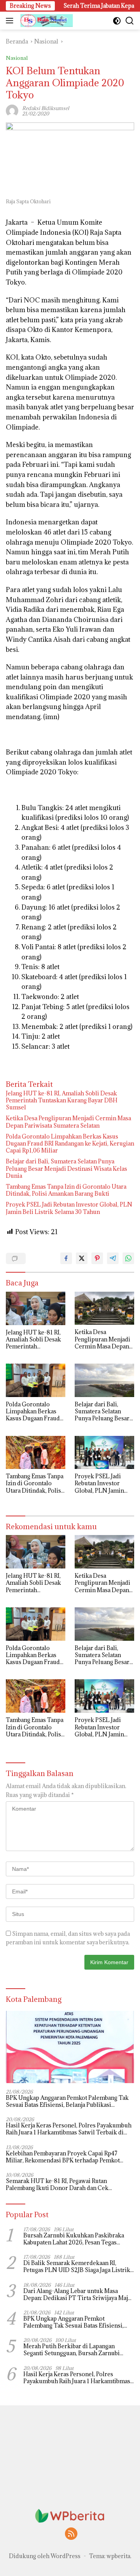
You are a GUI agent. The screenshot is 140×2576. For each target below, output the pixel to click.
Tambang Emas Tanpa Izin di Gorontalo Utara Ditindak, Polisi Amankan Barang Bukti (66, 1190)
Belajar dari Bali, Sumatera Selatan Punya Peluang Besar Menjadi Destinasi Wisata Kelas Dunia (66, 1168)
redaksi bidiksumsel (46, 108)
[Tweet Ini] (82, 1258)
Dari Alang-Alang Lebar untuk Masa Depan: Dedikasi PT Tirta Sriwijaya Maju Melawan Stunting (77, 2295)
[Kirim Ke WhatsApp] (128, 1258)
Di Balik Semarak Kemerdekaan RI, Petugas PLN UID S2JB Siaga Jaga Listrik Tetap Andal (77, 2267)
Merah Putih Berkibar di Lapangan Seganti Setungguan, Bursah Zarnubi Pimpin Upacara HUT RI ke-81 (72, 2350)
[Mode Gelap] (117, 21)
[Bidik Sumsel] (46, 21)
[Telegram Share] (113, 1258)
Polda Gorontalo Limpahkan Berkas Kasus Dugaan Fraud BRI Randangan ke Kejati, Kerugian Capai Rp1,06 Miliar (70, 1144)
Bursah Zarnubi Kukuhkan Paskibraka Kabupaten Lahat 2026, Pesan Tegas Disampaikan (74, 2239)
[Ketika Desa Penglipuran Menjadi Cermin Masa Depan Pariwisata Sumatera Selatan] (104, 1308)
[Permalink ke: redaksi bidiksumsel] (12, 110)
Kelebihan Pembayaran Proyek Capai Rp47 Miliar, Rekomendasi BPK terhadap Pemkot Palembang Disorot (63, 2157)
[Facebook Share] (66, 1258)
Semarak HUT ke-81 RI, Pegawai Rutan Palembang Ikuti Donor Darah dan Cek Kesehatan (57, 2185)
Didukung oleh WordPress (45, 2556)
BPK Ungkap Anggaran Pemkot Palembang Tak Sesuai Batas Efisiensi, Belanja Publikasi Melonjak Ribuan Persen (67, 2101)
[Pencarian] (130, 21)
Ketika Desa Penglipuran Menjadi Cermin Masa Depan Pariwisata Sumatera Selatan (68, 1122)
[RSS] (71, 2534)
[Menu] (11, 21)
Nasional (17, 58)
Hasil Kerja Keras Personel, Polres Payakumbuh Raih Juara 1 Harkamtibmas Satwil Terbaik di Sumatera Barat (69, 2129)
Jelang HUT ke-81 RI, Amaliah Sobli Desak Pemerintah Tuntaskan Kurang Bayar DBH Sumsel (62, 1100)
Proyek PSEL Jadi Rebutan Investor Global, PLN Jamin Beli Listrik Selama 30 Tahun (69, 1208)
